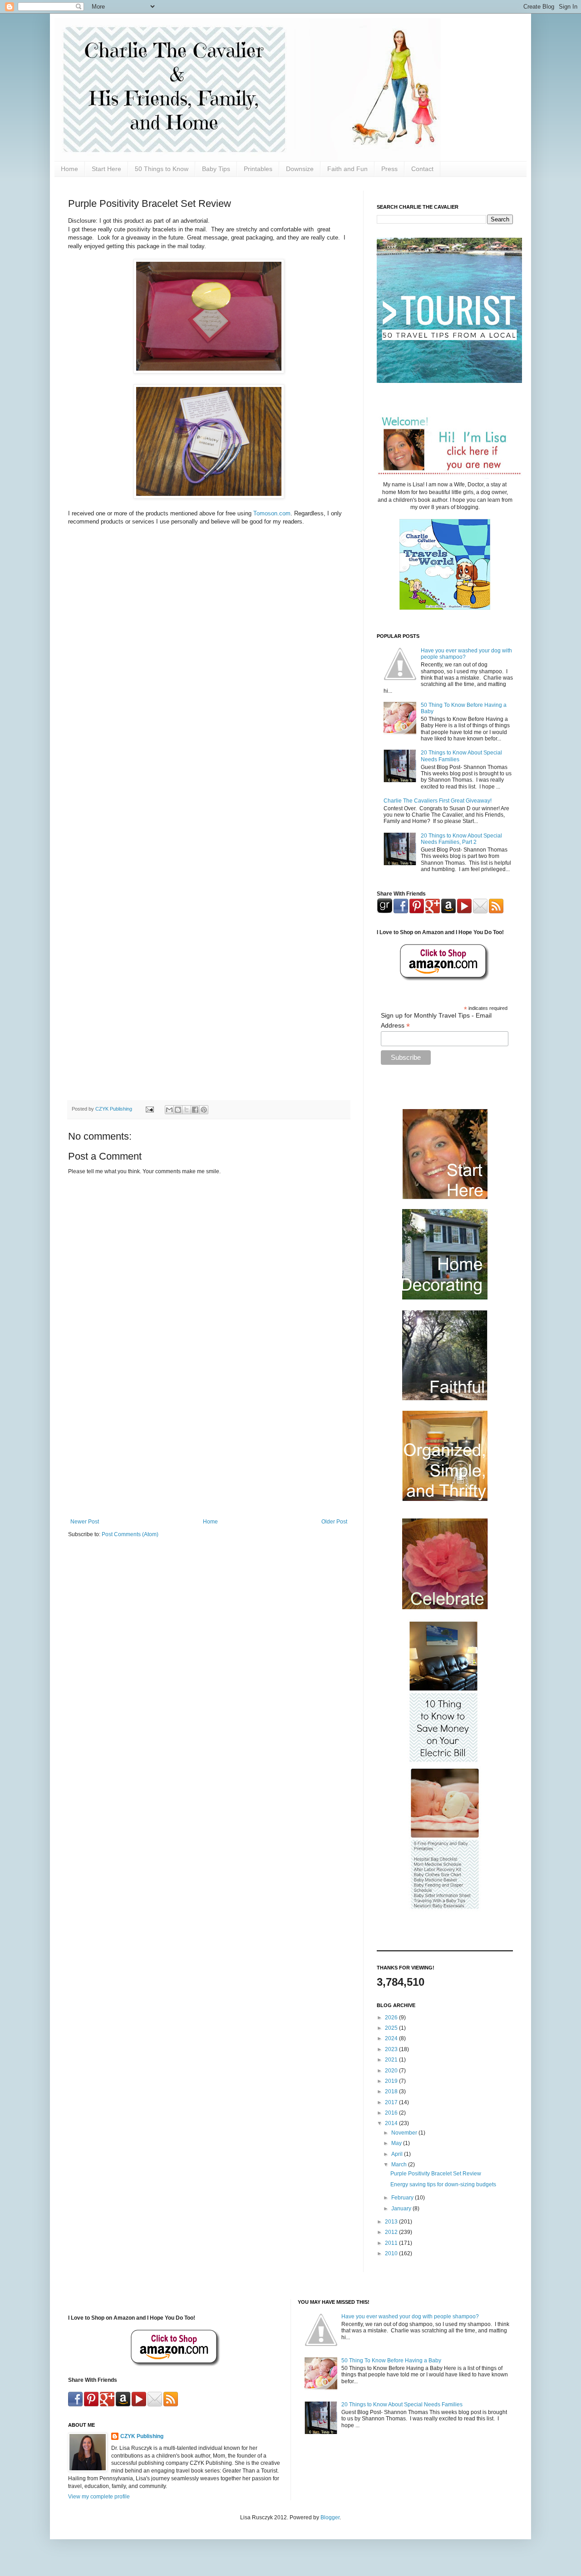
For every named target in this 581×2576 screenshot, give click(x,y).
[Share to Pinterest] (204, 1110)
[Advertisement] (209, 1444)
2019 (392, 2081)
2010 (392, 2253)
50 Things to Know (162, 169)
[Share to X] (187, 1110)
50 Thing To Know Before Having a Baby (391, 2361)
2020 (392, 2071)
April (398, 2154)
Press (389, 169)
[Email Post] (149, 1109)
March (400, 2165)
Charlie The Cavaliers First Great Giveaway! (438, 801)
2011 (392, 2243)
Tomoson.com (272, 513)
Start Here (106, 169)
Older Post (334, 1522)
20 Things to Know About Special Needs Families (402, 2405)
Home (69, 169)
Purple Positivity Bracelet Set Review (436, 2174)
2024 (392, 2038)
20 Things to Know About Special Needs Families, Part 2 (461, 839)
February (403, 2198)
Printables (258, 169)
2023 (392, 2049)
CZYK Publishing (142, 2436)
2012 (392, 2232)
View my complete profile (99, 2497)
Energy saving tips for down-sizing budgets (443, 2184)
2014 (392, 2123)
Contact (422, 169)
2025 (392, 2028)
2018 (392, 2091)
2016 (392, 2113)
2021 (392, 2060)
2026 (392, 2018)
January (402, 2209)
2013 (392, 2222)
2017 (392, 2102)
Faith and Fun (347, 169)
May (397, 2143)
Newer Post (85, 1522)
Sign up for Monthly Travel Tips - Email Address (436, 1021)
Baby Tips (216, 169)
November (405, 2133)
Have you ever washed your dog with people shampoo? (410, 2316)
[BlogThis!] (178, 1110)
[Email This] (169, 1110)
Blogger (330, 2517)
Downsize (300, 169)
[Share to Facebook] (195, 1110)
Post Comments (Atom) (130, 1534)
